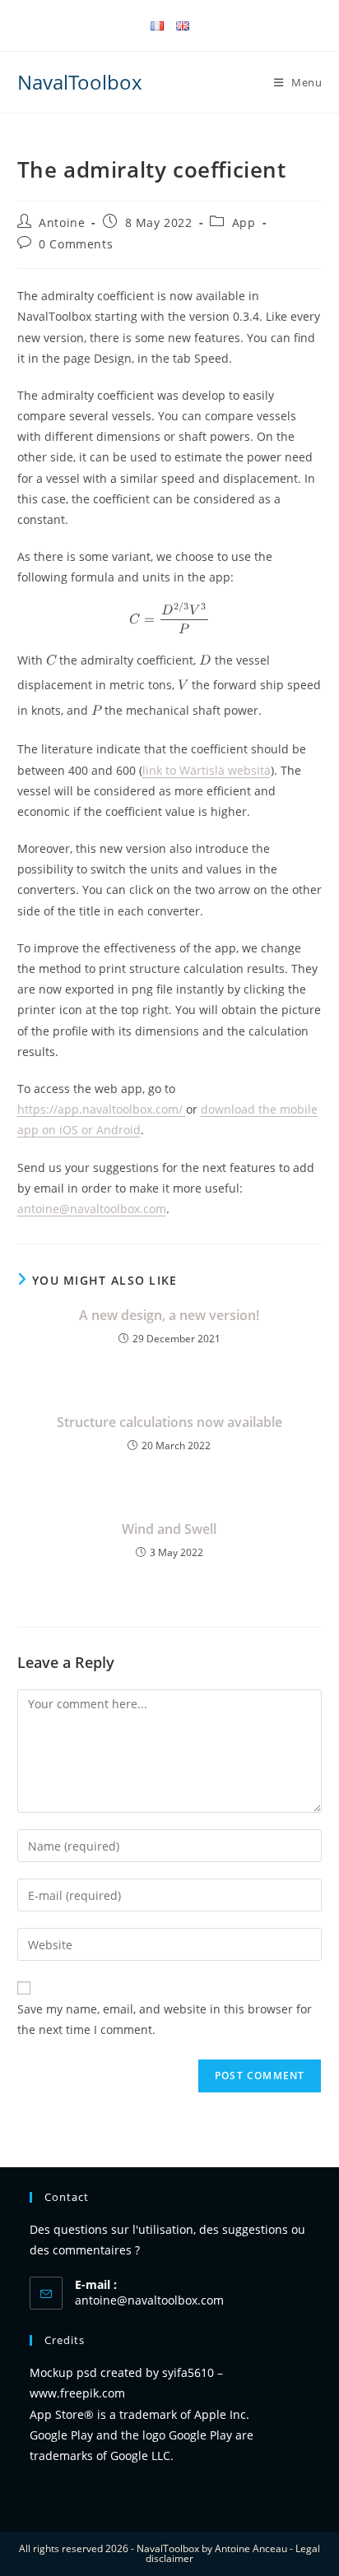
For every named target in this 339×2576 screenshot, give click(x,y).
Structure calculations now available (169, 1422)
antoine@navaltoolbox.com (149, 2300)
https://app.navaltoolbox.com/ (102, 1109)
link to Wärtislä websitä (207, 770)
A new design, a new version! (169, 1315)
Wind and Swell (169, 1529)
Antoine (62, 222)
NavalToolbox (80, 82)
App (244, 222)
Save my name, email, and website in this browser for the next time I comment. (165, 2019)
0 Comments (76, 244)
